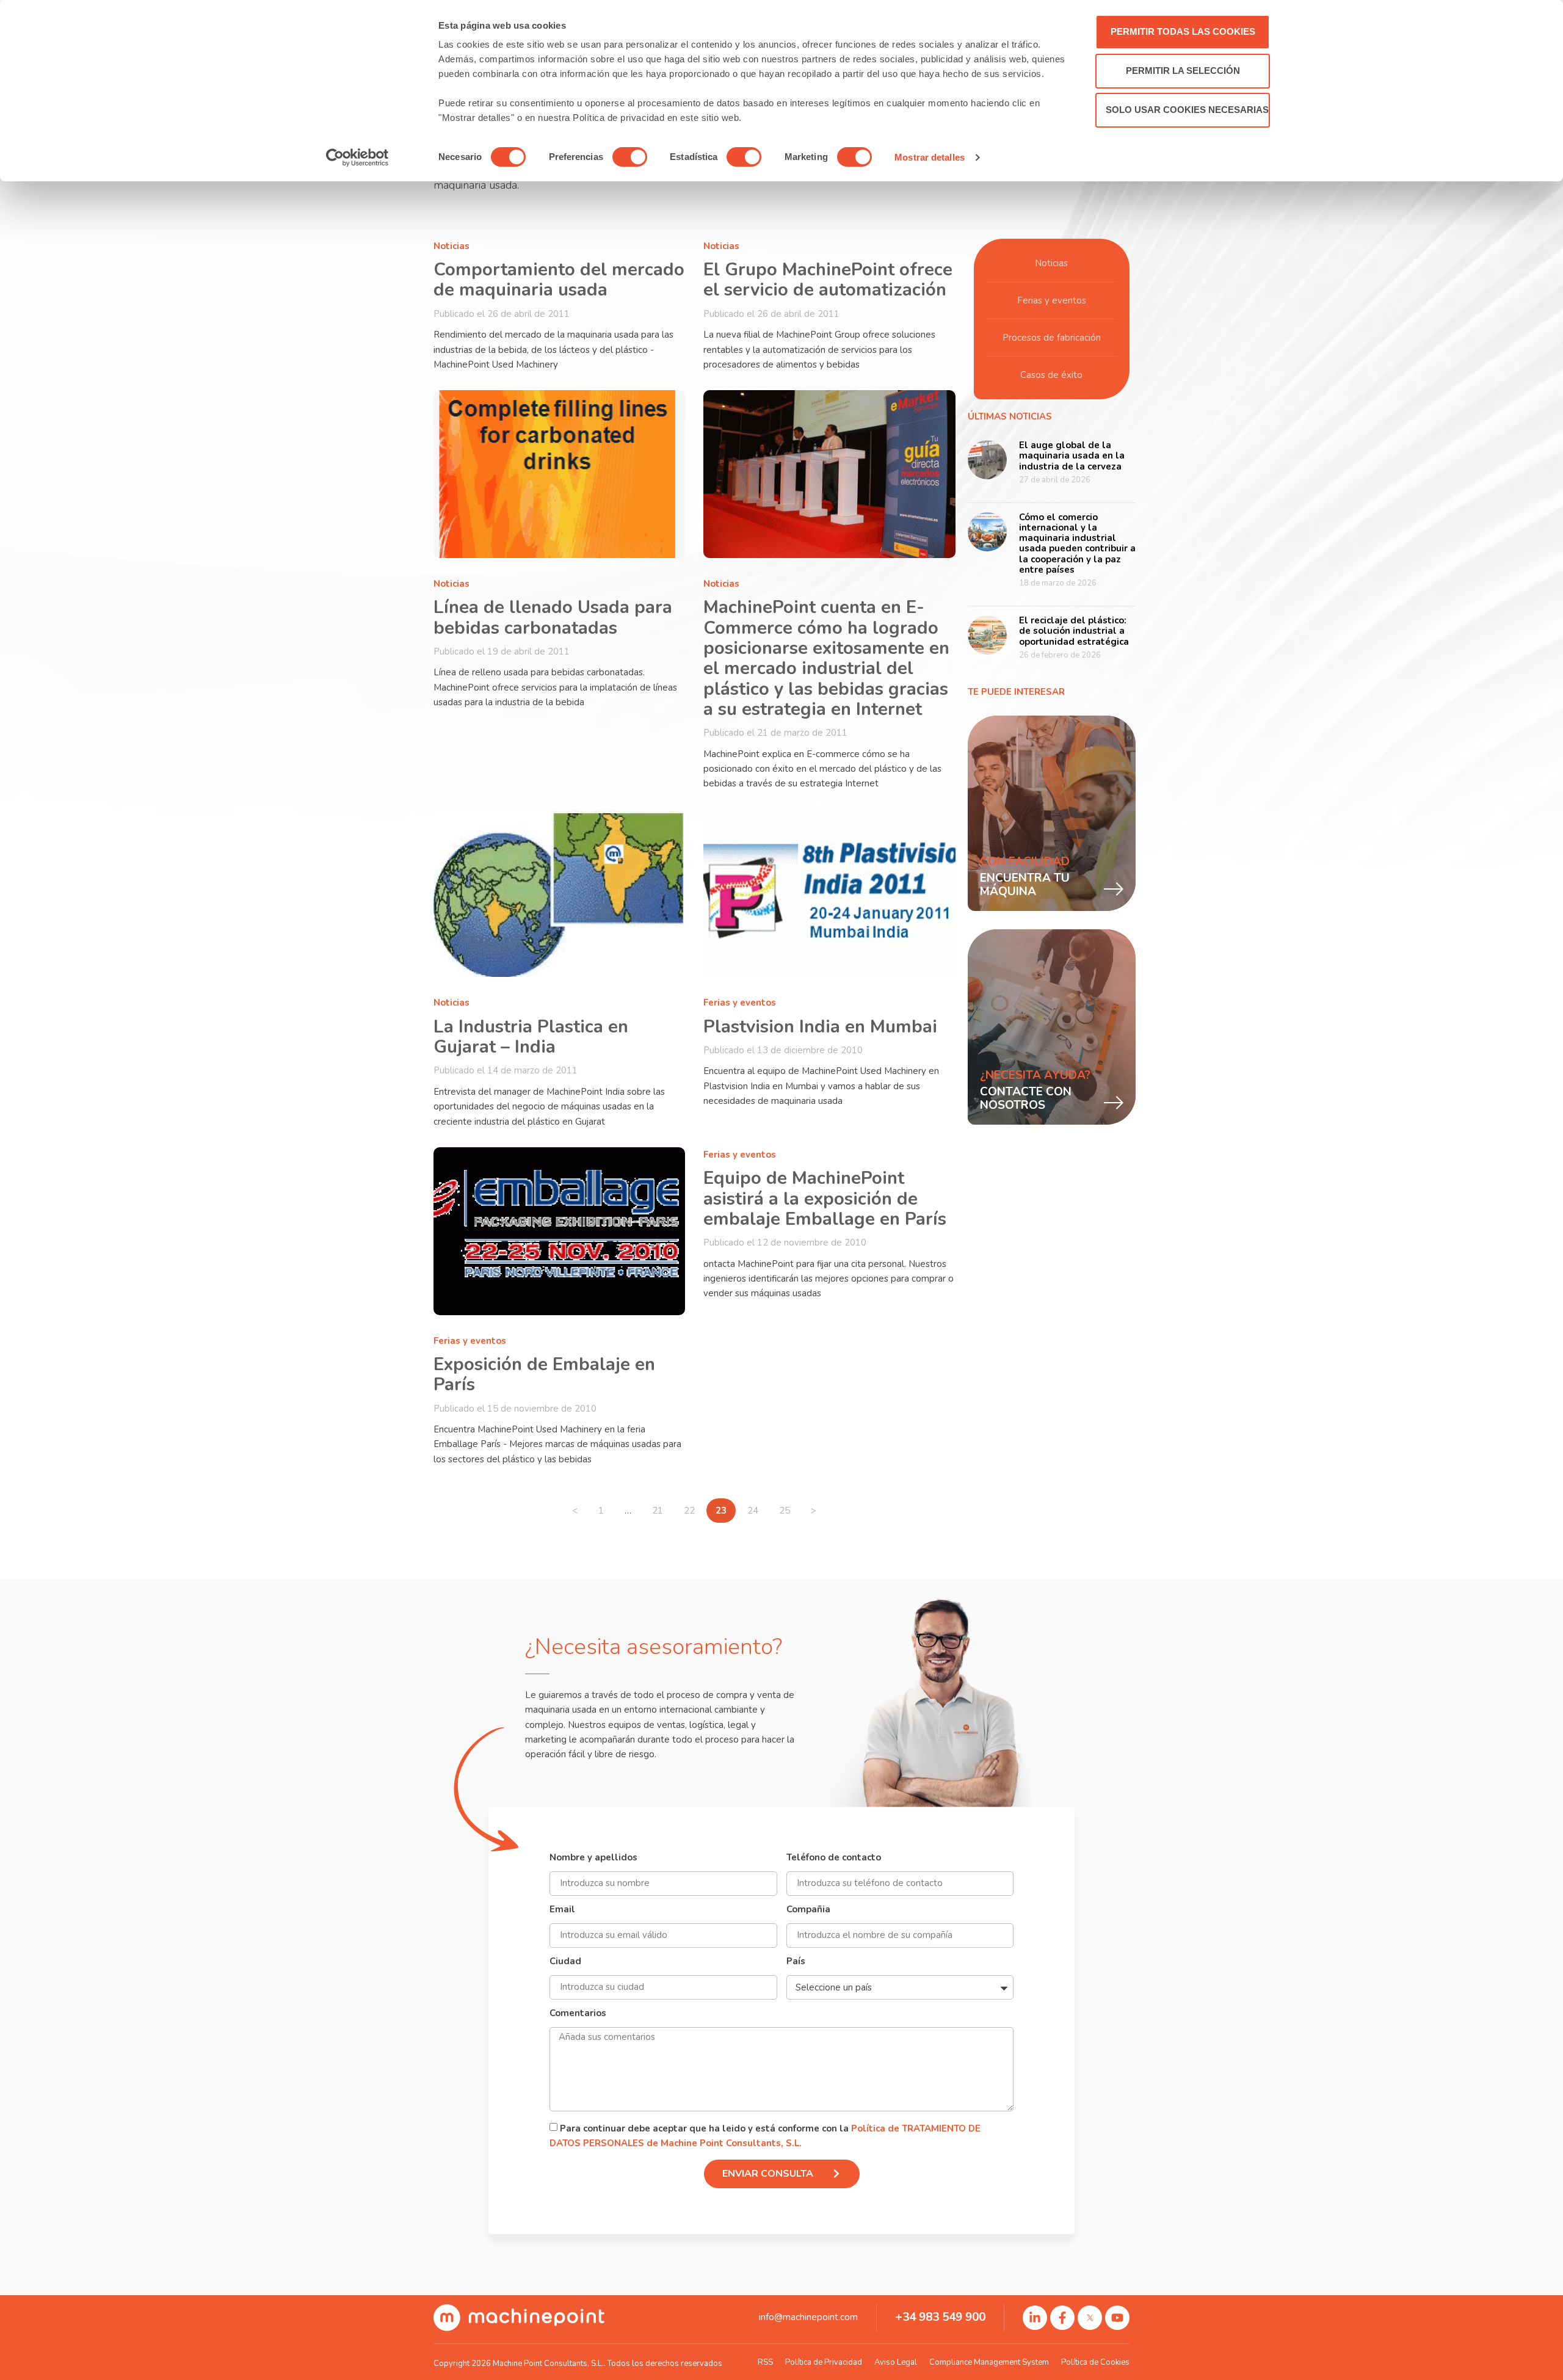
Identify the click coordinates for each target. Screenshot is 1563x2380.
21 (662, 1507)
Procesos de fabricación (1052, 338)
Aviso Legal (896, 2362)
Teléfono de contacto (834, 1858)
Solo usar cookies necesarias (1187, 110)
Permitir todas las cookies (1183, 31)
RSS (765, 2362)
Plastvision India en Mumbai (820, 1027)
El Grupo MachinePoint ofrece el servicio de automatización (828, 280)
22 (694, 1507)
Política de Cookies (1095, 2362)
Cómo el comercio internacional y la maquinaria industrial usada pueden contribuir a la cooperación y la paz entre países (1077, 543)
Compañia (808, 1910)
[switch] (630, 157)
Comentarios (578, 2014)
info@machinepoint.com (808, 2317)
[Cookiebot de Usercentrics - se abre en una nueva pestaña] (357, 158)
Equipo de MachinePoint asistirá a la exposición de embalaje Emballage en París (825, 1199)
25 (789, 1507)
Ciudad (565, 1962)
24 (757, 1507)
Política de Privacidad (824, 2362)
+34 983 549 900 (940, 2317)
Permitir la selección (1183, 71)
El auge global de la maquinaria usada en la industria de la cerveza (1072, 456)
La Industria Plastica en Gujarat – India (531, 1037)
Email (562, 1910)
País (796, 1962)
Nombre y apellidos (593, 1858)
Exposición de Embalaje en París (544, 1374)
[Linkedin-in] (1035, 2318)
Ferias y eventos (740, 1003)
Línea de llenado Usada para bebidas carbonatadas (553, 617)
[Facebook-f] (1062, 2318)
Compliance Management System (989, 2362)
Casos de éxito (1051, 375)
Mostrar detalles (930, 157)
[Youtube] (1117, 2318)
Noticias (451, 246)
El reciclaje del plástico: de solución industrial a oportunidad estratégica (1074, 631)
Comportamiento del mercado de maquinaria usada (559, 280)
